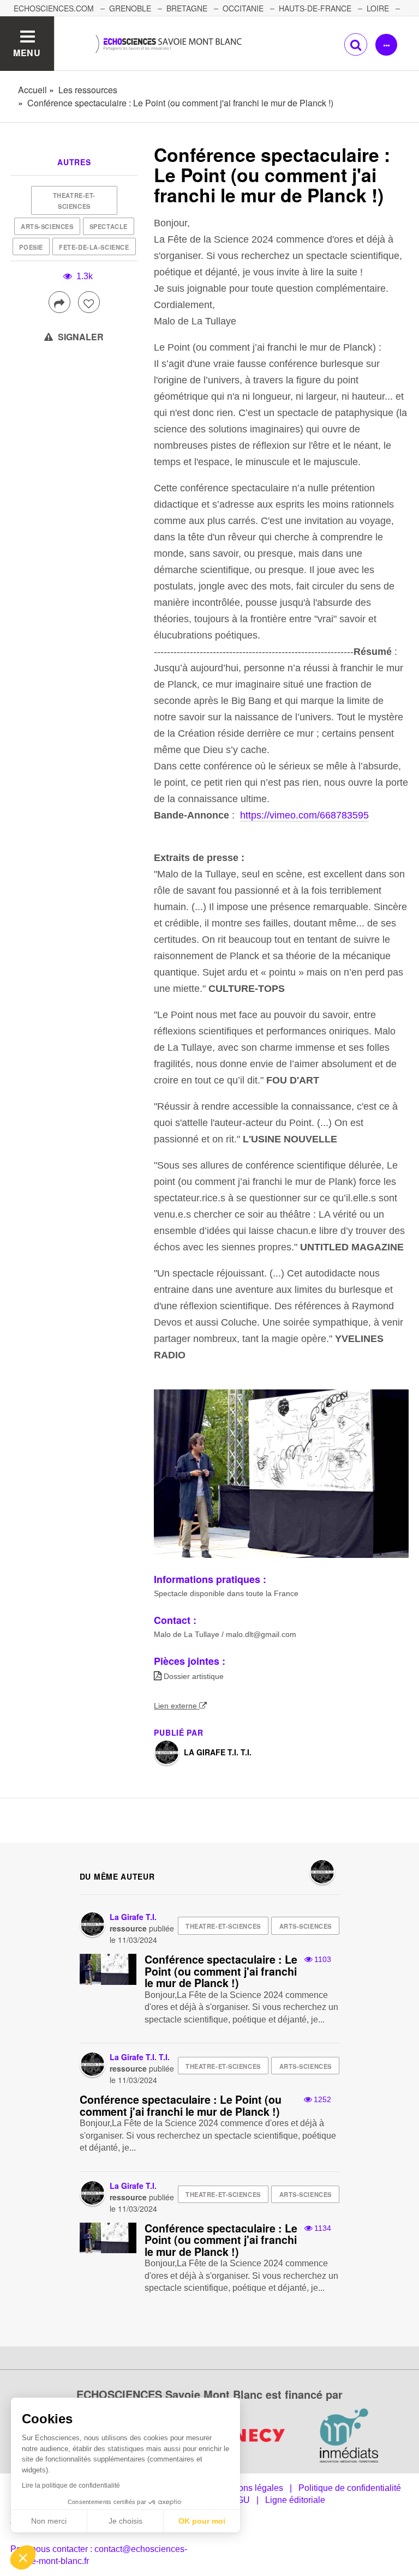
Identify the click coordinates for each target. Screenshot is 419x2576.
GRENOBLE (130, 8)
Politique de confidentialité (350, 2488)
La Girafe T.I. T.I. (218, 1752)
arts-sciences (47, 226)
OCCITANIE (243, 8)
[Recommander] (89, 302)
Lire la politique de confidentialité (71, 2485)
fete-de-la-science (94, 247)
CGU (240, 2500)
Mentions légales (250, 2488)
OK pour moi (202, 2521)
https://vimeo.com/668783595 (304, 815)
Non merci (49, 2521)
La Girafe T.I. (133, 1917)
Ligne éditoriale (295, 2500)
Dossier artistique (194, 1676)
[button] (23, 2557)
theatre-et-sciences (74, 201)
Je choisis (125, 2521)
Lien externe (176, 1706)
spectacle (109, 226)
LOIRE (378, 8)
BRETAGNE (187, 8)
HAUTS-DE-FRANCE (315, 8)
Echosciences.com (54, 8)
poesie (31, 247)
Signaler (80, 337)
